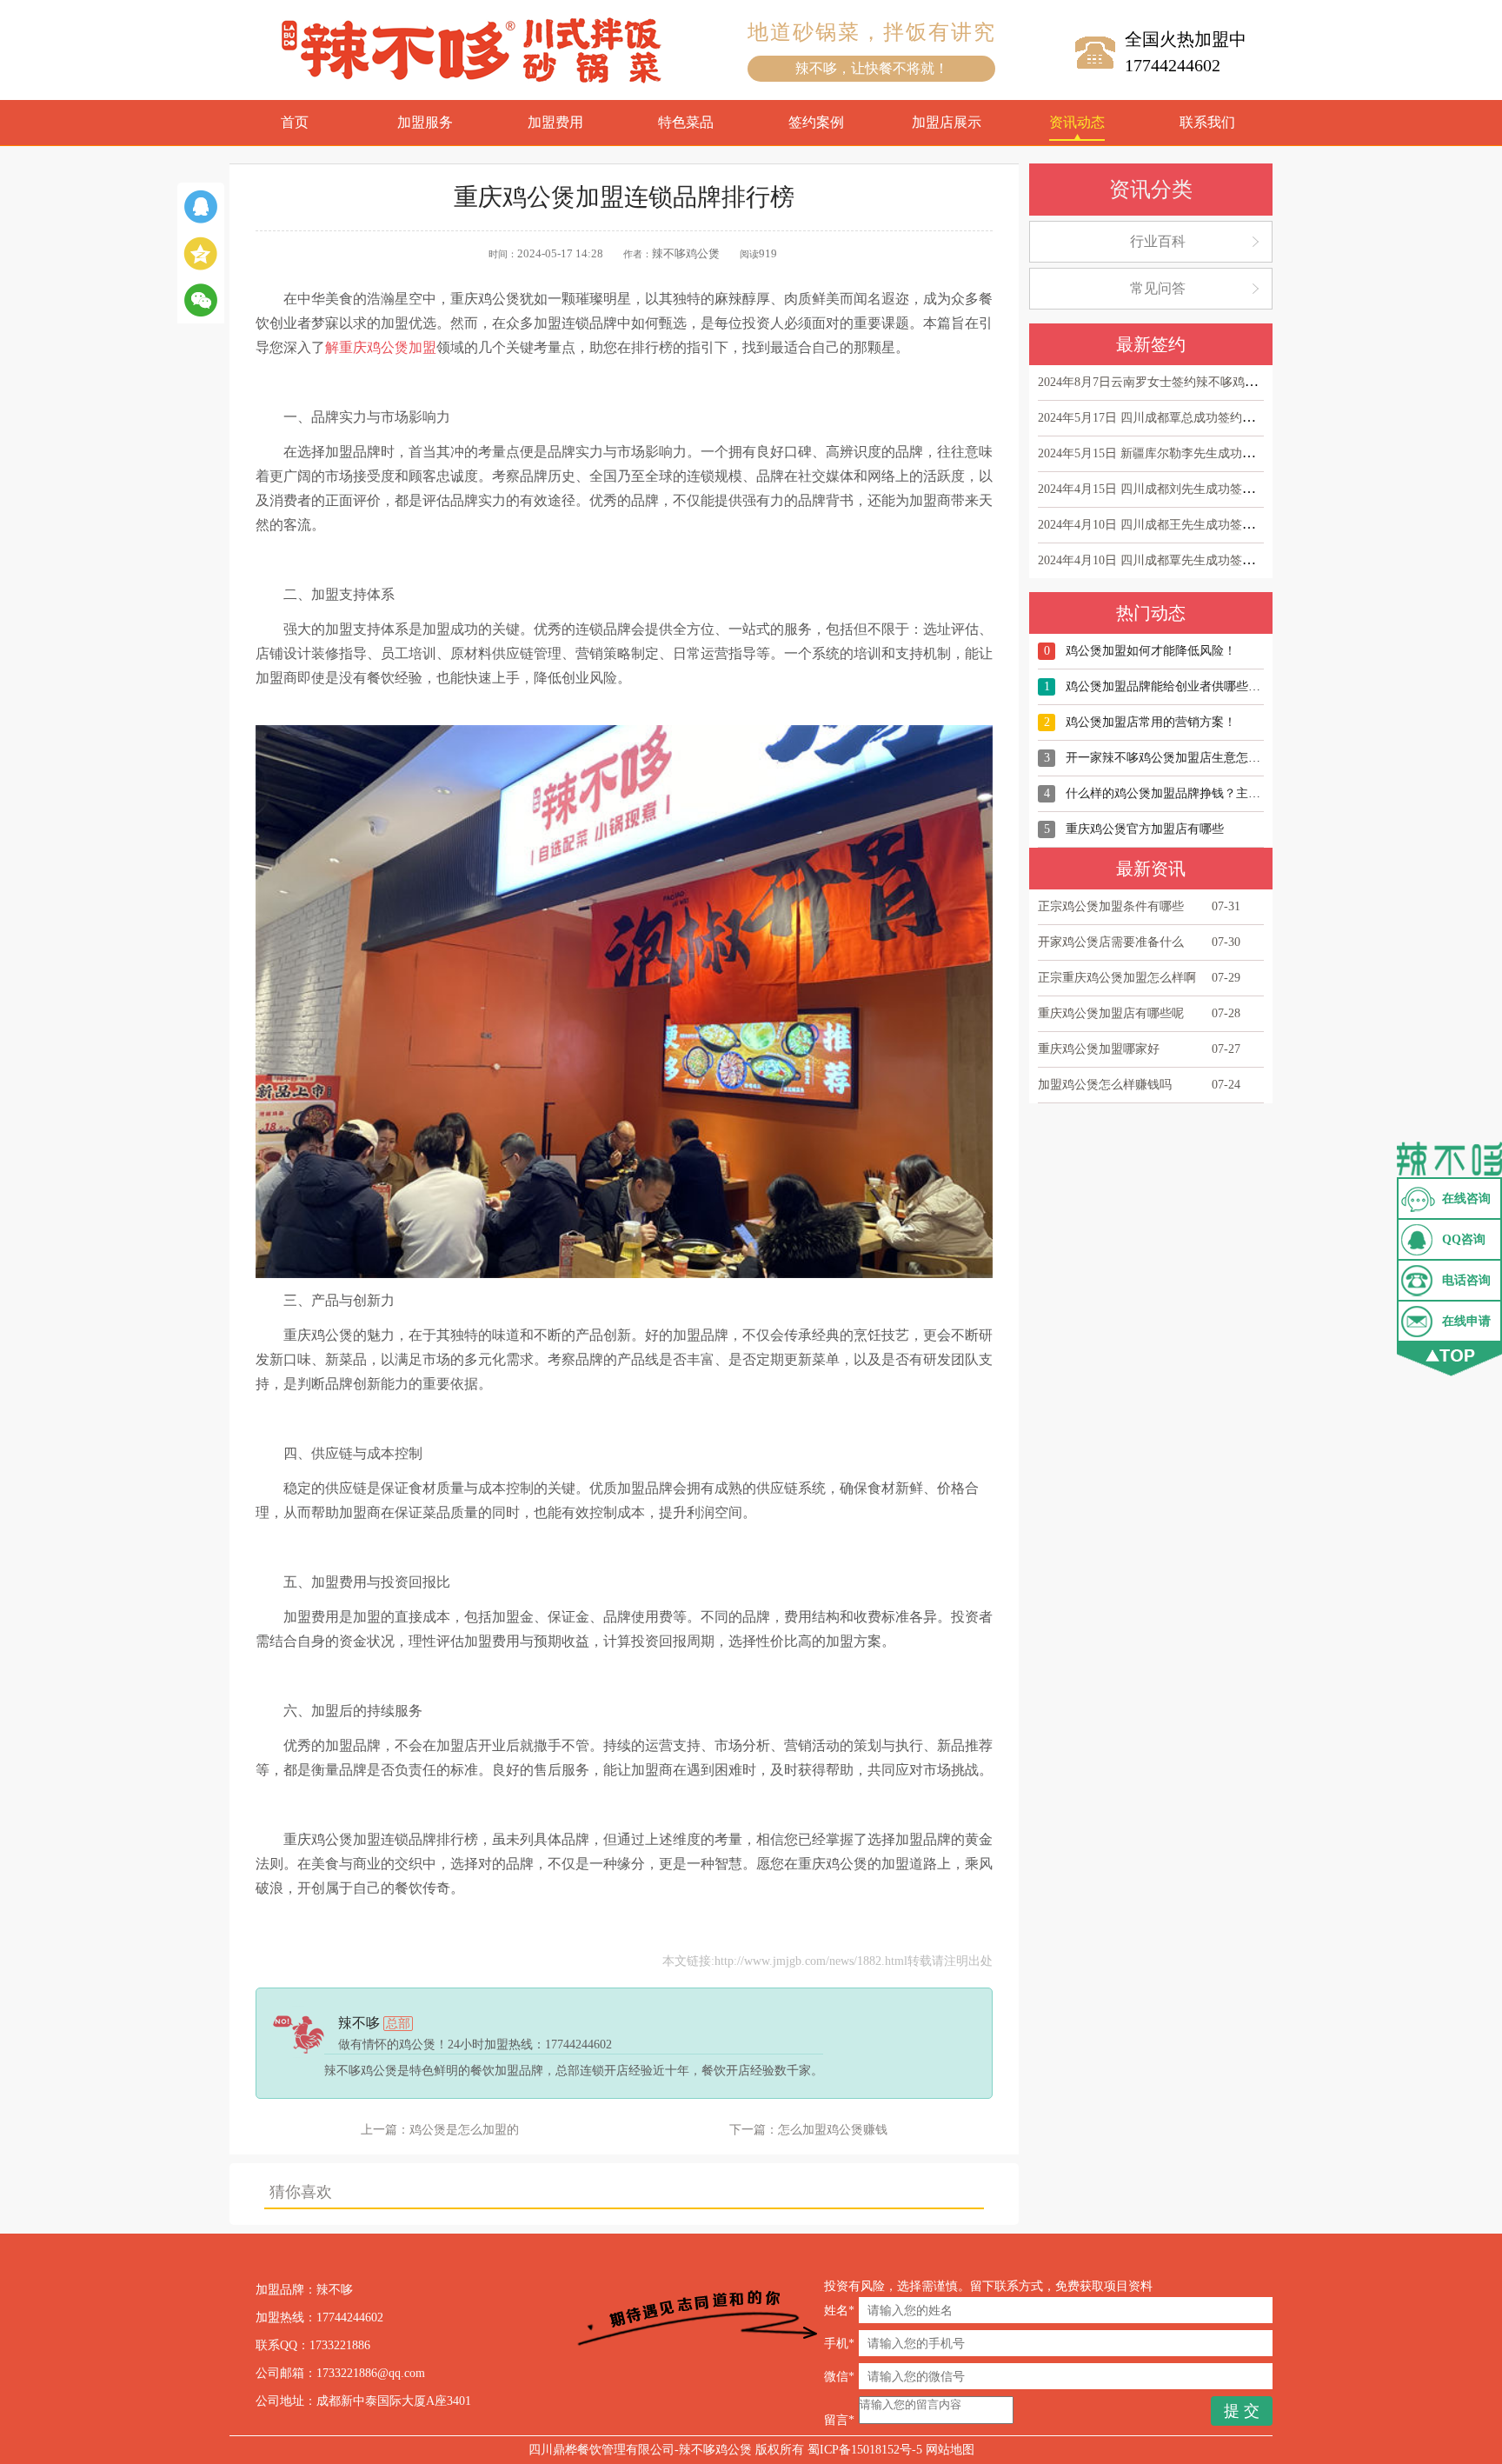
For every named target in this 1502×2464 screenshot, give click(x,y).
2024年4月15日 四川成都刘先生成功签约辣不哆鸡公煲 (1183, 489)
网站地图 (950, 2450)
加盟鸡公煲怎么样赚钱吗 (1105, 1085)
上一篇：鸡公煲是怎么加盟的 (440, 2130)
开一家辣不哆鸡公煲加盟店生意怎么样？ (1175, 758)
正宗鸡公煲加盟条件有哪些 (1111, 906)
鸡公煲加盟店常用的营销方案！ (1151, 722)
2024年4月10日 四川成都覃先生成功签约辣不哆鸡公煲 (1183, 560)
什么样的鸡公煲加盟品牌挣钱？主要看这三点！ (1193, 793)
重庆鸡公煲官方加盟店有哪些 (1145, 829)
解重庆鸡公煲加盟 (381, 347)
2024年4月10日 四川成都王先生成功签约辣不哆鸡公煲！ (1189, 525)
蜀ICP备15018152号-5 (865, 2450)
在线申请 (1466, 1321)
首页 (295, 122)
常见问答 (1158, 288)
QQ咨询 (1464, 1239)
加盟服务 (425, 122)
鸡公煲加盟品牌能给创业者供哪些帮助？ (1175, 686)
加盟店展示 (947, 122)
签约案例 (816, 122)
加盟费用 (555, 122)
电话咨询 (1466, 1280)
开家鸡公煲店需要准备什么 (1111, 942)
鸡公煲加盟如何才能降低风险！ (1151, 651)
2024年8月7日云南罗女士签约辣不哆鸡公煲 (1153, 382)
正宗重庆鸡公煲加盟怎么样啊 (1117, 978)
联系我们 (1207, 122)
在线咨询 (1466, 1199)
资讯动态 (1077, 122)
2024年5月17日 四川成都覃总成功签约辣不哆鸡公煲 (1176, 418)
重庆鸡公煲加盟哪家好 (1099, 1049)
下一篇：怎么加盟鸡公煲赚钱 (808, 2130)
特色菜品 (686, 122)
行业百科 (1158, 241)
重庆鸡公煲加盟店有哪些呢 (1111, 1013)
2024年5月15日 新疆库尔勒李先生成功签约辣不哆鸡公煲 (1189, 453)
